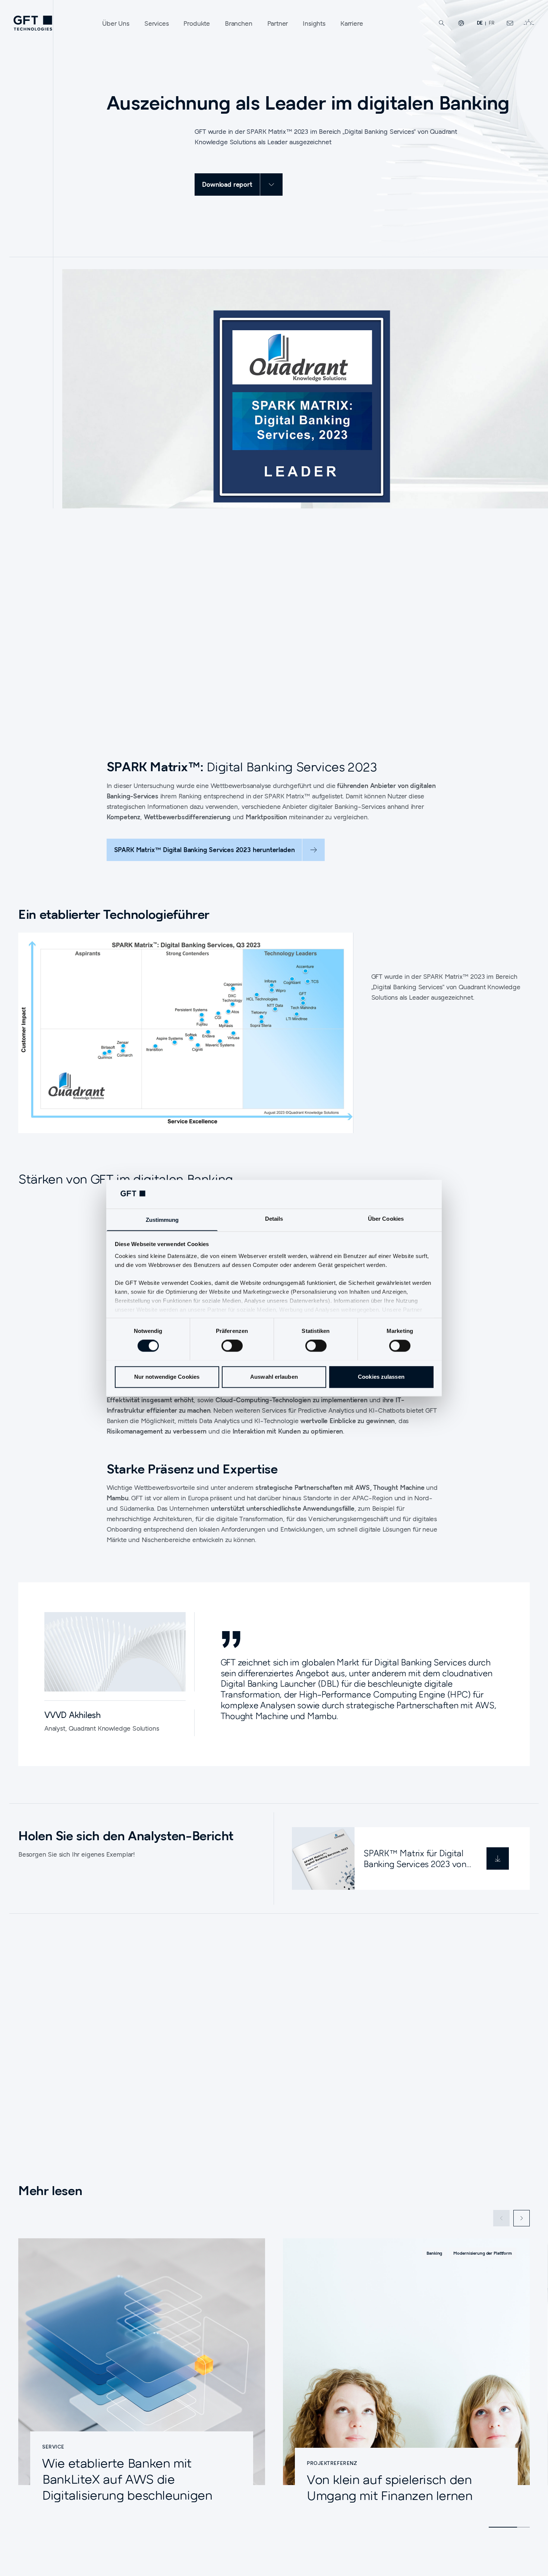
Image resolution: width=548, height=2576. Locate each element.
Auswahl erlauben (274, 1377)
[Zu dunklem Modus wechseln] (529, 23)
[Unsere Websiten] (461, 23)
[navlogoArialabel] (33, 23)
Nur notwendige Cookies (167, 1377)
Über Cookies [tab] (386, 1219)
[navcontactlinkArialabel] (510, 23)
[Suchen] (442, 23)
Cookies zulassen (381, 1377)
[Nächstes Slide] (522, 2218)
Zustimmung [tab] (162, 1220)
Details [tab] (274, 1219)
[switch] (232, 1346)
